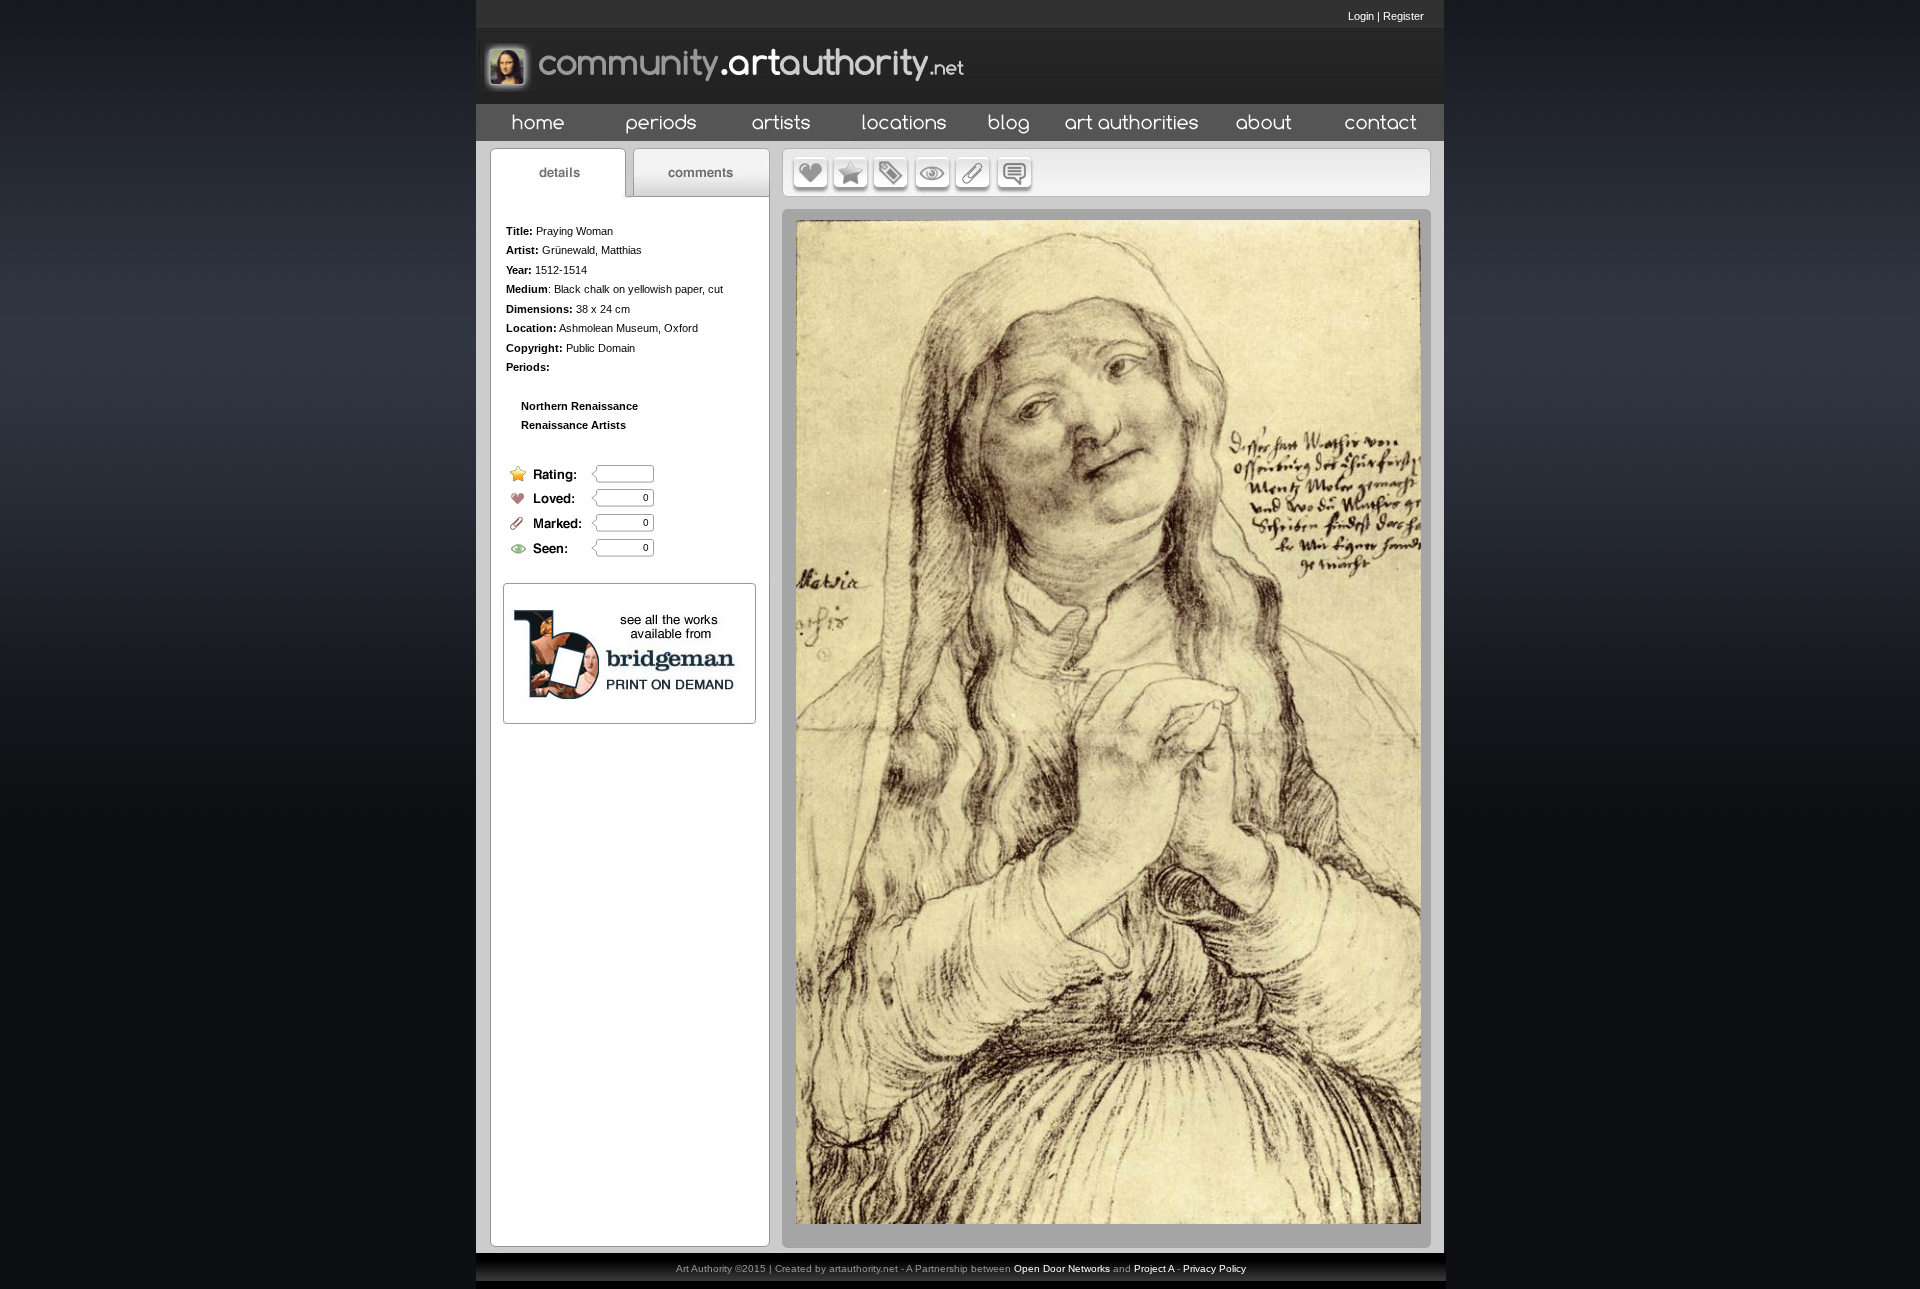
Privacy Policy (1214, 1268)
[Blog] (1009, 123)
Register (1403, 16)
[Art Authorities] (1132, 123)
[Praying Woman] (1108, 1219)
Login (1361, 16)
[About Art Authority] (1264, 123)
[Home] (538, 123)
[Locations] (903, 123)
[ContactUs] (1381, 123)
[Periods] (661, 123)
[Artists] (782, 123)
